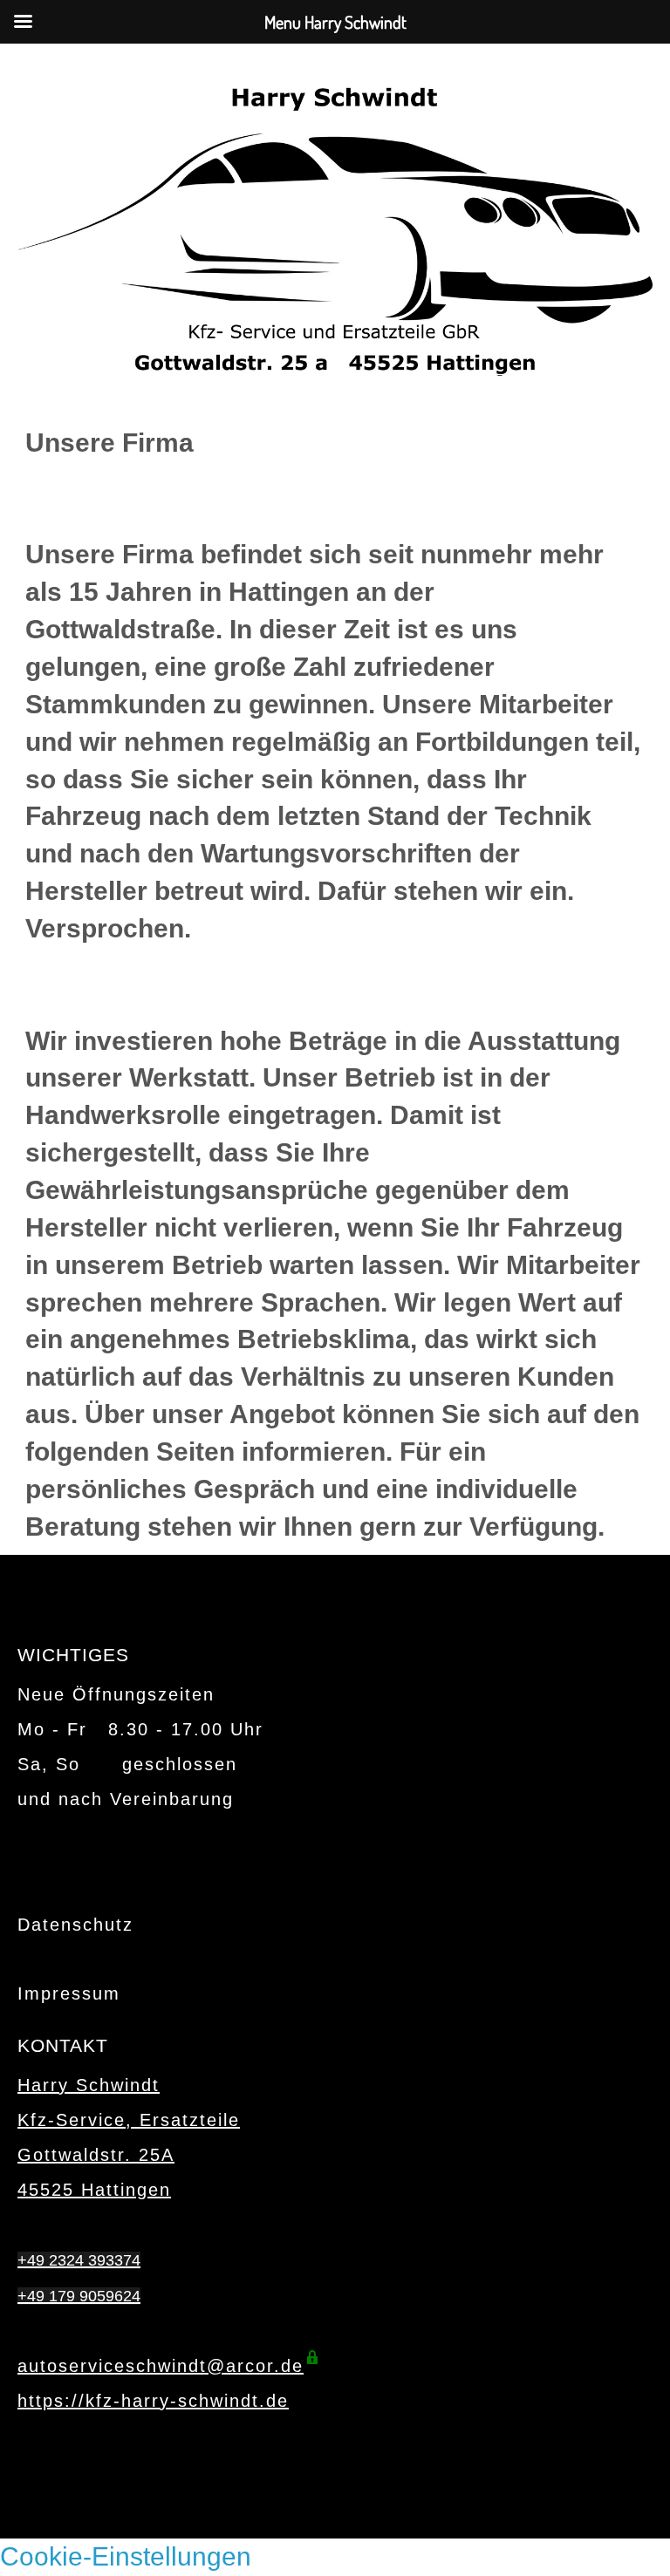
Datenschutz (75, 1925)
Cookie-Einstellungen (126, 2556)
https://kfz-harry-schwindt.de (153, 2401)
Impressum (69, 1993)
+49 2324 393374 (79, 2260)
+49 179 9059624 (79, 2296)
